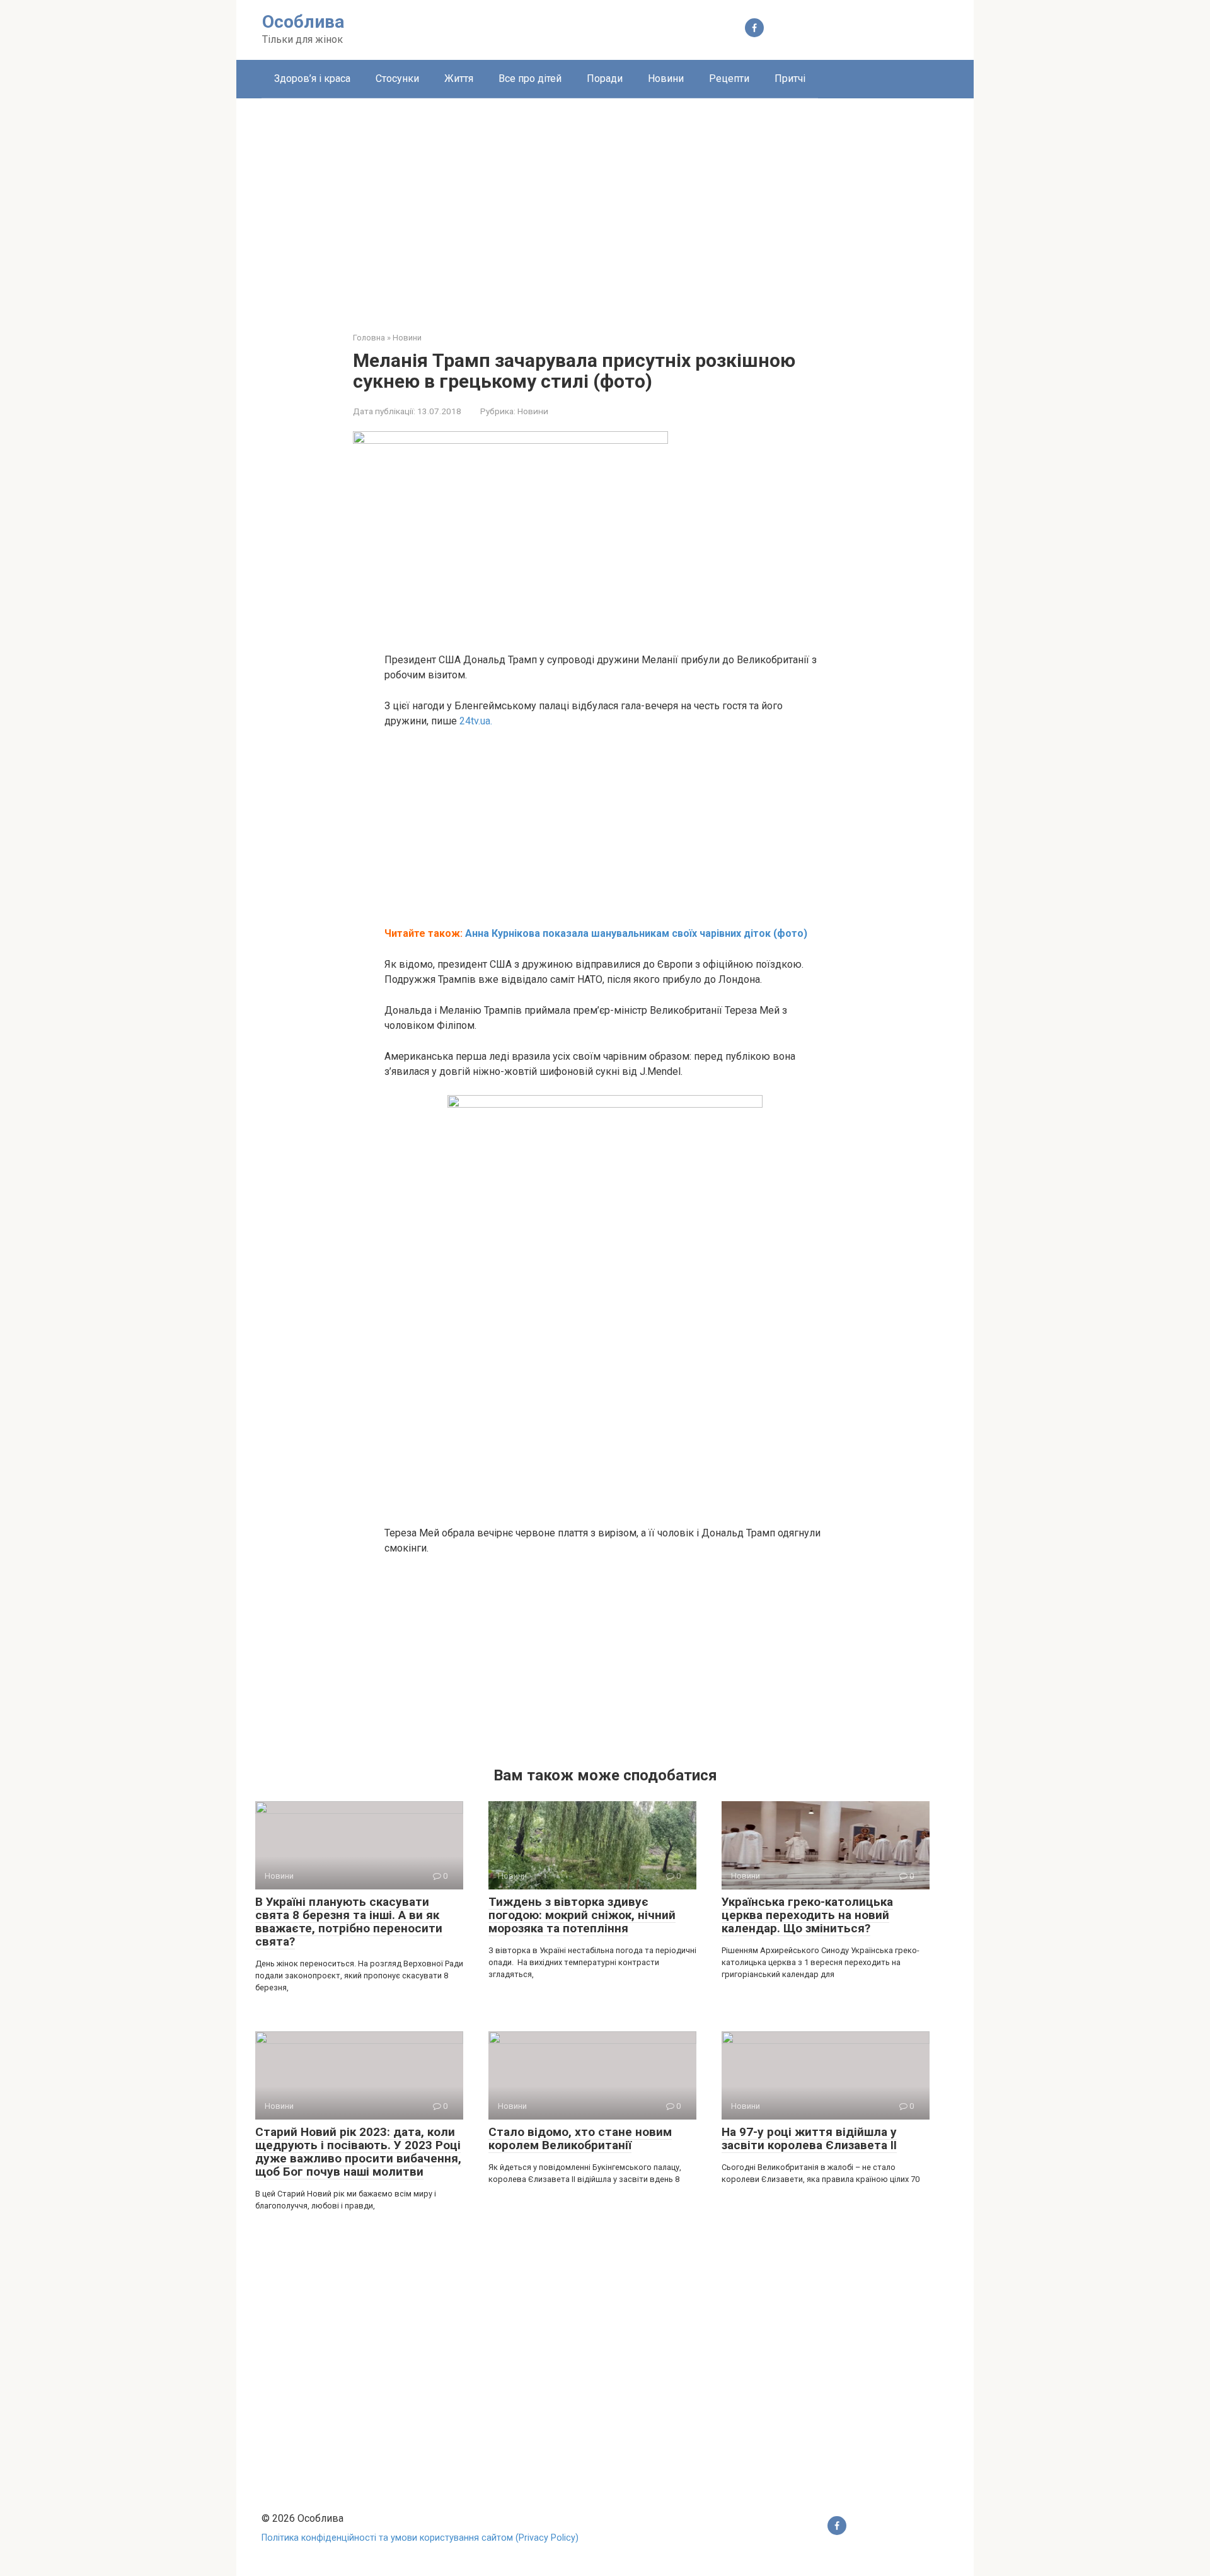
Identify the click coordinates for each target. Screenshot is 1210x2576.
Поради (605, 78)
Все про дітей (530, 78)
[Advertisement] (605, 206)
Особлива (303, 22)
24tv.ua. (476, 721)
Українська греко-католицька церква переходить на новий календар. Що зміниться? (807, 1915)
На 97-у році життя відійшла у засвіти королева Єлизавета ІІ (809, 2138)
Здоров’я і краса (312, 78)
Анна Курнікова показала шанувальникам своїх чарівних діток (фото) (636, 933)
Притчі (790, 78)
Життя (459, 78)
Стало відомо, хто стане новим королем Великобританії (580, 2138)
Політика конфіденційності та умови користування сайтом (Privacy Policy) (420, 2538)
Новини (666, 78)
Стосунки (397, 78)
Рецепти (729, 78)
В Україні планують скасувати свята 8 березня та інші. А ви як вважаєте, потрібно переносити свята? (349, 1922)
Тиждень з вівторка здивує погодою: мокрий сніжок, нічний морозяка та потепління (582, 1915)
